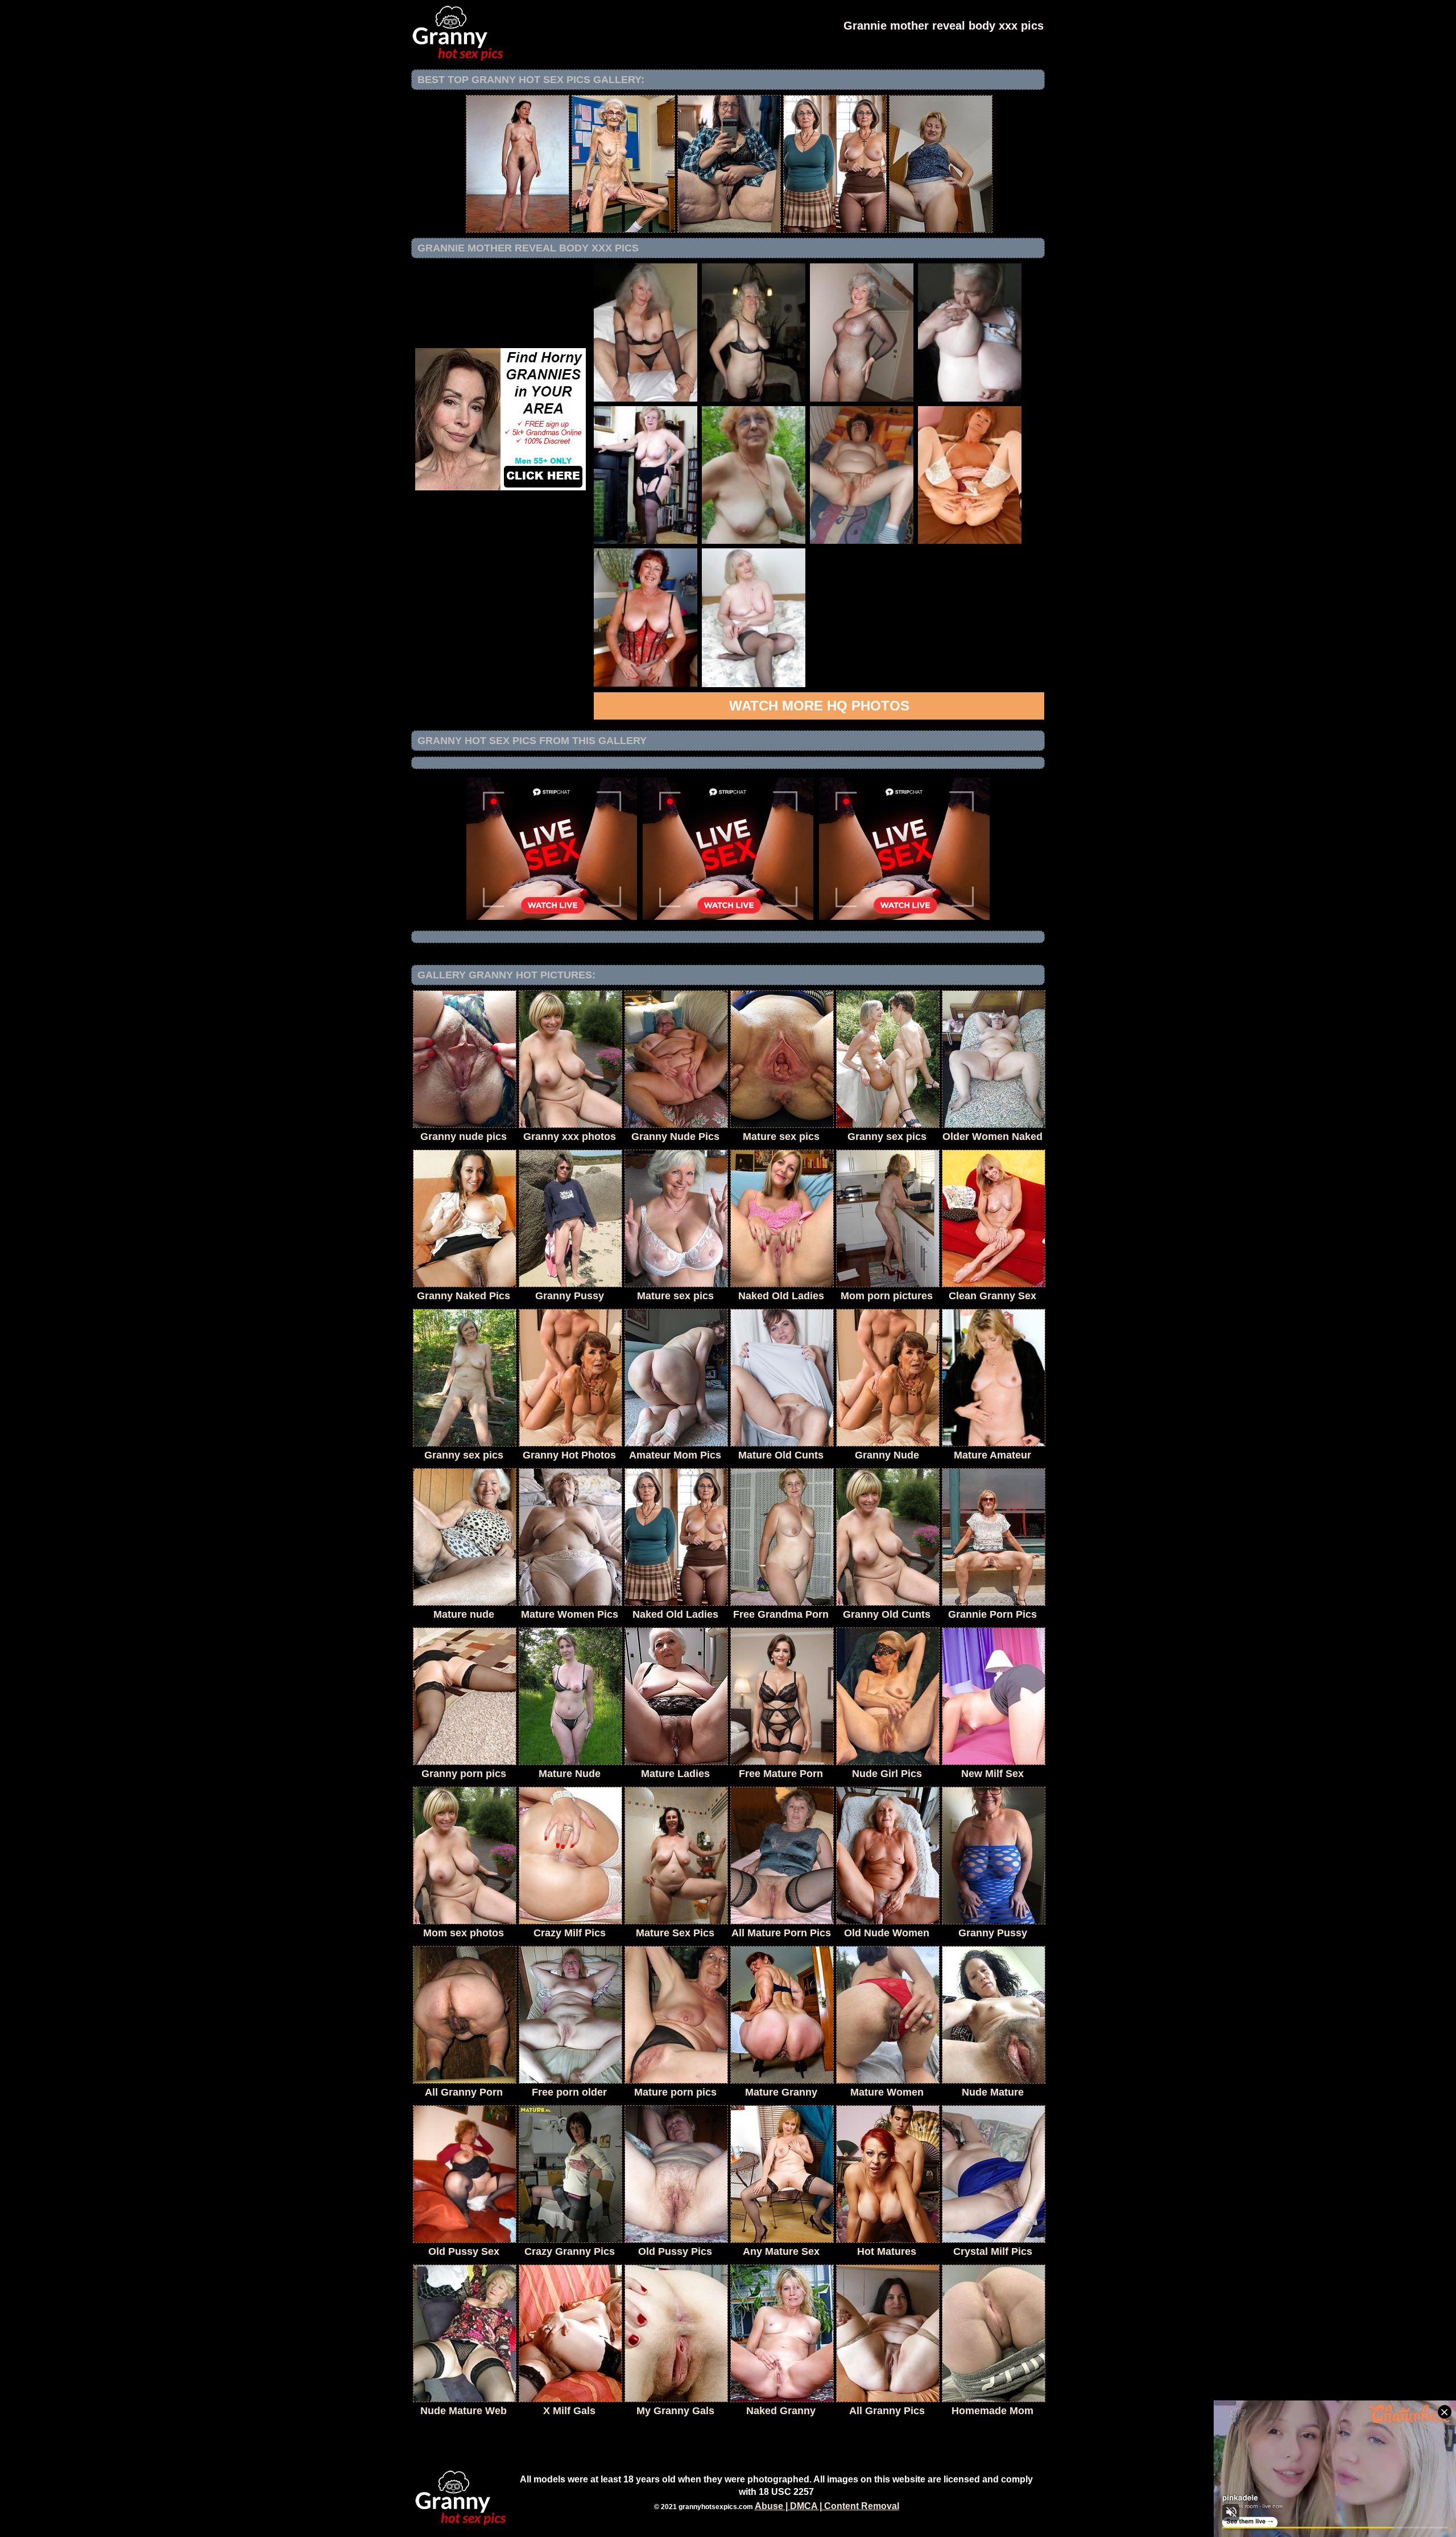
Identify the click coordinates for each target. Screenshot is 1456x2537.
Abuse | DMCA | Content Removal (827, 2506)
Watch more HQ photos (819, 706)
